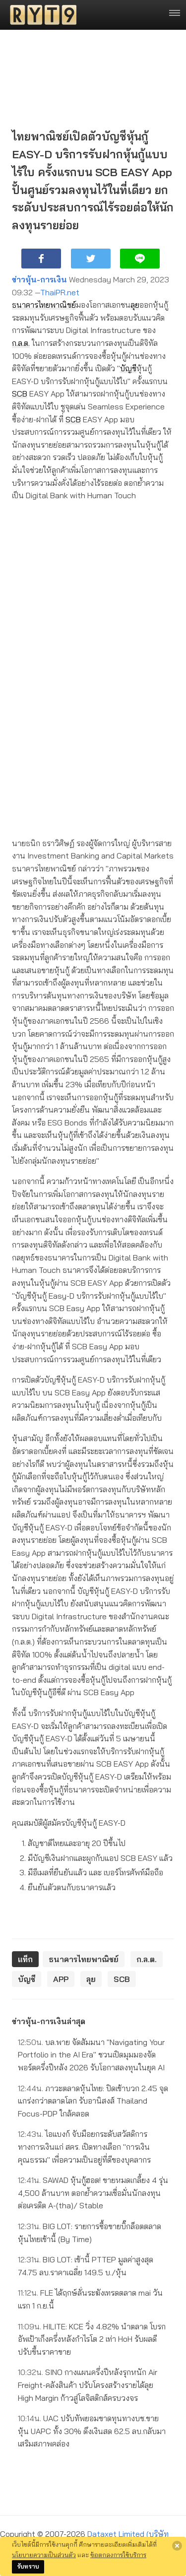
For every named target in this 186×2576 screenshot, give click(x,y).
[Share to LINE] (140, 259)
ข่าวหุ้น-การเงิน (39, 279)
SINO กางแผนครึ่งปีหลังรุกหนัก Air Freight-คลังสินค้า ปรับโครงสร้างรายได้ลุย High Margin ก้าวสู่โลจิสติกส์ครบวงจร (88, 2385)
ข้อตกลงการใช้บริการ (118, 2555)
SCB (20, 394)
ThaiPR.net (60, 292)
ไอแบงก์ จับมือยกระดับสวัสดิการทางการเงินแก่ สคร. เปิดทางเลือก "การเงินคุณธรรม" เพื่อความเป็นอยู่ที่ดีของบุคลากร (84, 2147)
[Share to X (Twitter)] (91, 259)
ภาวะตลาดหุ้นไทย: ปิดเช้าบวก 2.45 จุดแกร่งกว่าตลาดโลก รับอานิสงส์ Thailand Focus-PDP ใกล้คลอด (93, 2101)
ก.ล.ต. (21, 343)
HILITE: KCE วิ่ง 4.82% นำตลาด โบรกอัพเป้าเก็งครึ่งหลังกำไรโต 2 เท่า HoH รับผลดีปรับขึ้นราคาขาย (92, 2339)
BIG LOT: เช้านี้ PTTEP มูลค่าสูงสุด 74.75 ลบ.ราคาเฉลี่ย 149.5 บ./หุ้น (86, 2266)
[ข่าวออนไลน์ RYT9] (40, 15)
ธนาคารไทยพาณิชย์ (44, 305)
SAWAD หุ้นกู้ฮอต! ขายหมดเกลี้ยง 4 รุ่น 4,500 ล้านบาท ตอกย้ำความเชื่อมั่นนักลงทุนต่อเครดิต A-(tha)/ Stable (93, 2193)
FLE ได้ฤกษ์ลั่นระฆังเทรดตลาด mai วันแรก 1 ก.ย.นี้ (90, 2299)
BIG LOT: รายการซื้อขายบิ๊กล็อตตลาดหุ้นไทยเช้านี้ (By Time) (90, 2233)
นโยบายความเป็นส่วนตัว (44, 2555)
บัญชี (128, 368)
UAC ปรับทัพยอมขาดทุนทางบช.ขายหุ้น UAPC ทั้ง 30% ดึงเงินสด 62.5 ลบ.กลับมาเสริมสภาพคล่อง (92, 2431)
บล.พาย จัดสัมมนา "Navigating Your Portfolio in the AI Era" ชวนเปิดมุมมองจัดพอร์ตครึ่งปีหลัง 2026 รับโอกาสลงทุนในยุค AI (91, 2055)
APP (61, 1979)
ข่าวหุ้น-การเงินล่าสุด (49, 2021)
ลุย (135, 305)
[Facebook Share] (41, 259)
